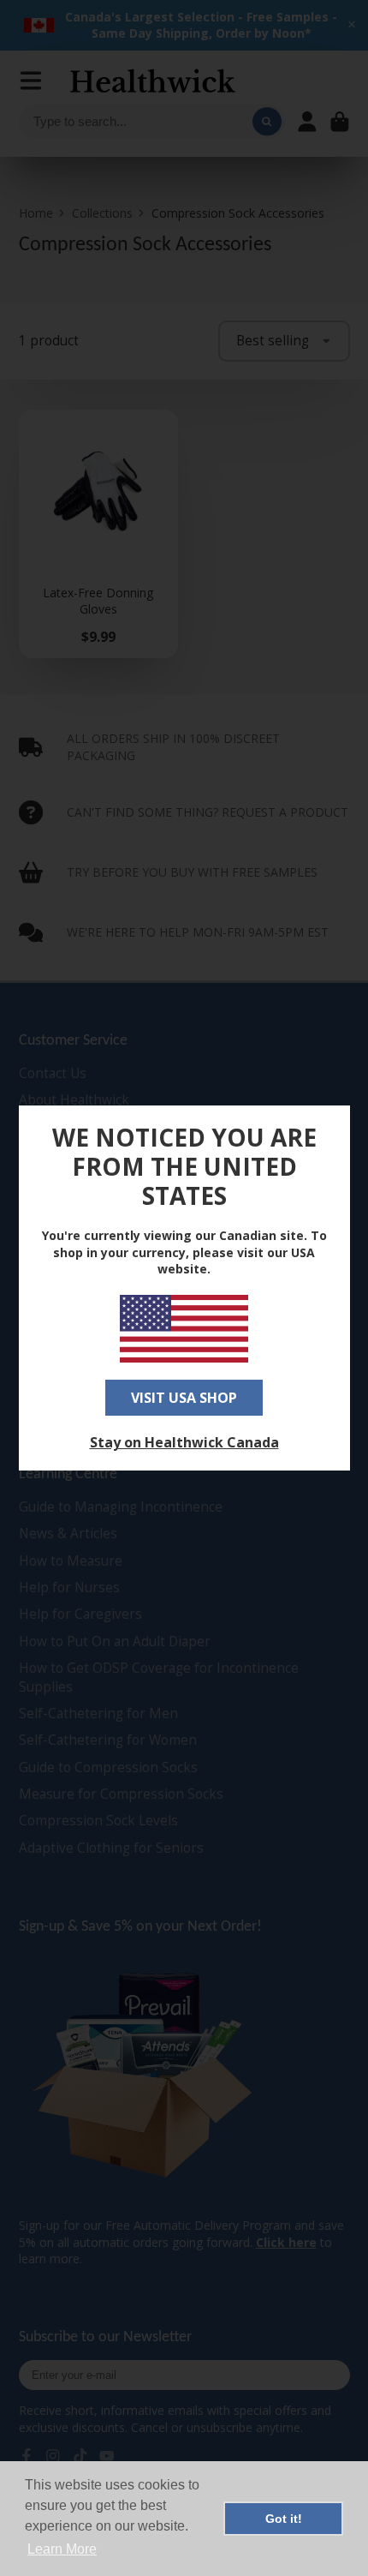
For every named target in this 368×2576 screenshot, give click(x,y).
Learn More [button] (62, 2549)
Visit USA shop (184, 1398)
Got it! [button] (284, 2519)
